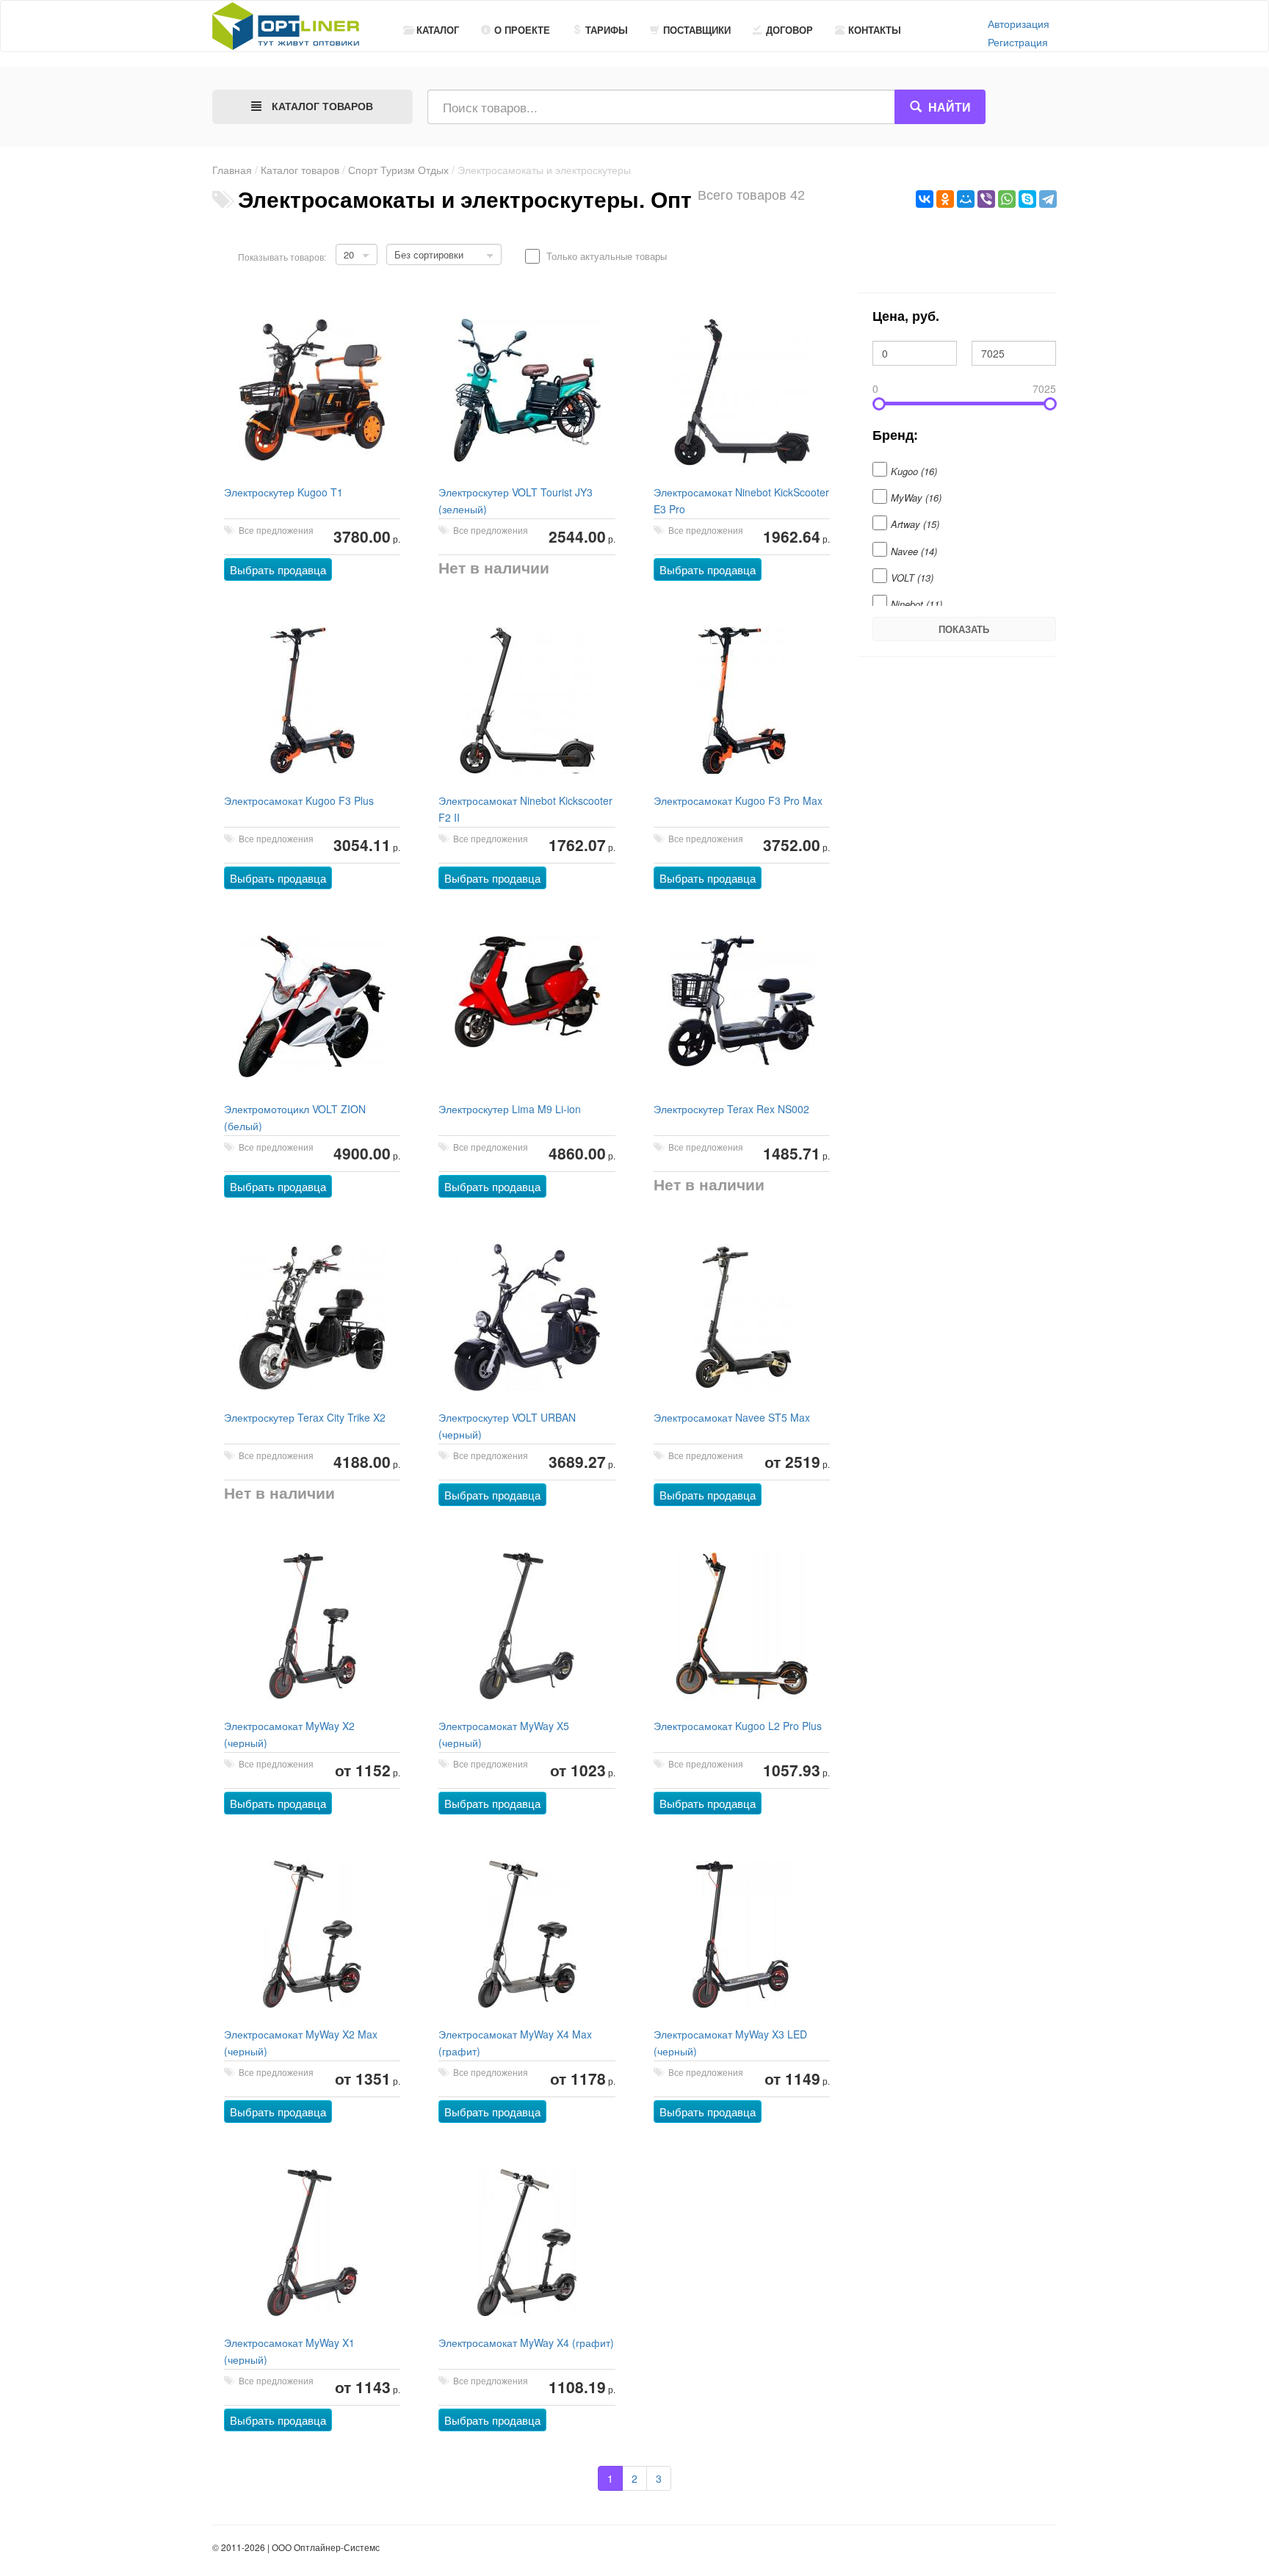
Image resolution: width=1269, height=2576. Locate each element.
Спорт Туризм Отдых (398, 170)
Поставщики (697, 30)
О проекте (522, 30)
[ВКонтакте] (925, 199)
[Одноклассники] (945, 199)
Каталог (438, 30)
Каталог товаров (300, 170)
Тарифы (607, 30)
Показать (964, 629)
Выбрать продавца (278, 569)
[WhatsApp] (1007, 199)
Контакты (875, 30)
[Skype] (1027, 199)
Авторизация (1019, 23)
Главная (232, 170)
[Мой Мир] (966, 199)
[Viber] (986, 199)
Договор (789, 30)
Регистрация (1018, 42)
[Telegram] (1048, 199)
